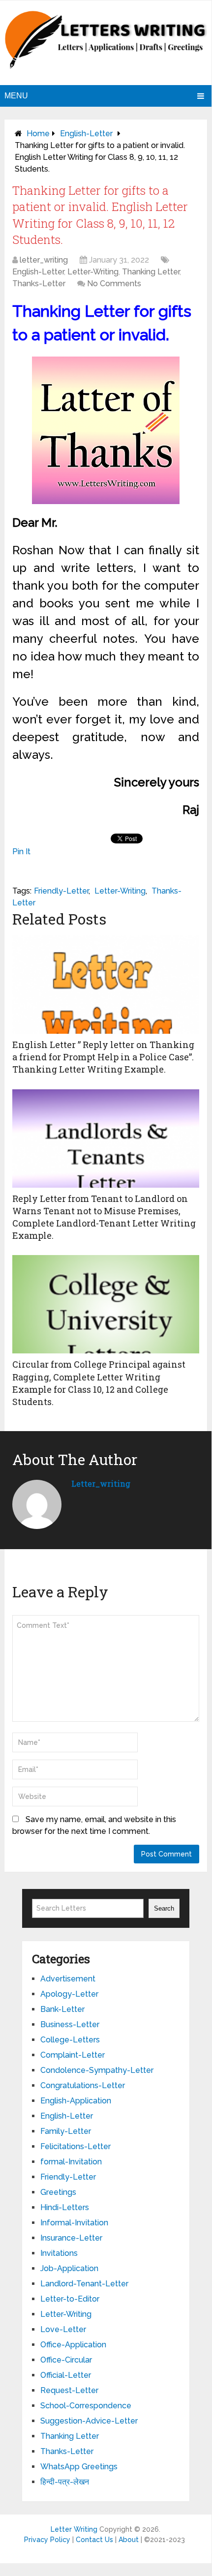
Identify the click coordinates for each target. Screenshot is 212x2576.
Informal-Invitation (74, 2223)
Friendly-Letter (61, 891)
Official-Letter (66, 2375)
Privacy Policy (47, 2540)
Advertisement (68, 1979)
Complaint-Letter (73, 2055)
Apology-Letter (69, 1994)
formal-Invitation (71, 2162)
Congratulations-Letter (83, 2085)
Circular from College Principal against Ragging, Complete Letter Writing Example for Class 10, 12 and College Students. (99, 1383)
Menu (16, 96)
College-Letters (70, 2040)
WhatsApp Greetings (79, 2467)
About (129, 2540)
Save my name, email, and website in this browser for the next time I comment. (94, 1825)
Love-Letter (63, 2329)
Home (38, 134)
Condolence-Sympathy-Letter (97, 2070)
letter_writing (44, 260)
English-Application (76, 2101)
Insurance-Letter (71, 2238)
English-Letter (86, 134)
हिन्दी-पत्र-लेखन (65, 2482)
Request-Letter (69, 2390)
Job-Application (69, 2268)
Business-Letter (70, 2024)
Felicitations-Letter (76, 2146)
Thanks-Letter (39, 284)
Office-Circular (66, 2360)
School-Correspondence (86, 2406)
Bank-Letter (62, 2009)
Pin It (21, 852)
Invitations (59, 2253)
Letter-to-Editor (70, 2299)
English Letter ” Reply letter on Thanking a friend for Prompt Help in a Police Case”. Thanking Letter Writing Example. (103, 1057)
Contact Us (94, 2540)
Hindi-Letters (65, 2207)
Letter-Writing (93, 272)
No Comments (114, 284)
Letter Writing (74, 2529)
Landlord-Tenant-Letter (84, 2284)
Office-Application (73, 2345)
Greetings (58, 2192)
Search (164, 1908)
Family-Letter (66, 2131)
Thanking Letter (151, 272)
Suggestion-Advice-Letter (89, 2421)
